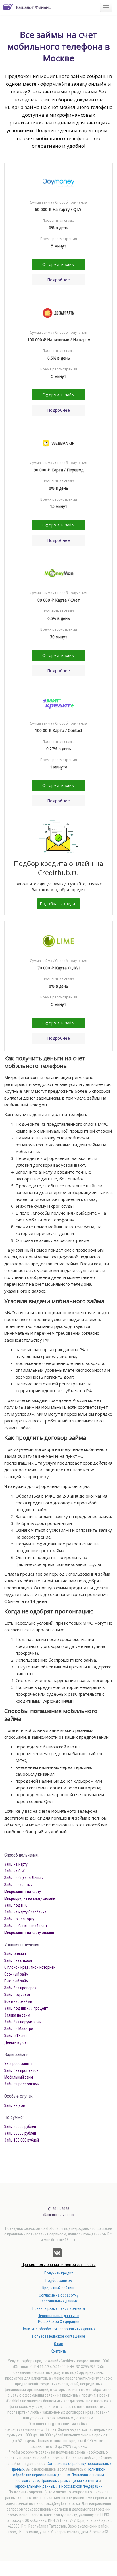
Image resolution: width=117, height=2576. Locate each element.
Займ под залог (17, 1995)
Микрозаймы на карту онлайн (29, 1933)
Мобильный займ (19, 2077)
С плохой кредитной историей (30, 1967)
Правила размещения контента (59, 2308)
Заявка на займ (17, 2015)
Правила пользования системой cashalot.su (59, 2265)
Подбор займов (59, 2280)
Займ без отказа (18, 1960)
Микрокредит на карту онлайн (30, 1898)
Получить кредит (59, 2273)
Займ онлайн (15, 1954)
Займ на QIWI (15, 1871)
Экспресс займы (18, 2064)
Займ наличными (18, 1885)
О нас (58, 2344)
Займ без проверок (20, 1988)
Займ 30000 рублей (20, 2126)
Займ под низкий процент (26, 2008)
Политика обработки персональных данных (58, 2329)
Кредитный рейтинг (58, 2288)
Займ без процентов (21, 2070)
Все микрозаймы (18, 2001)
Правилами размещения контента (69, 2481)
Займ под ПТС (16, 1905)
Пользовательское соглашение (59, 2336)
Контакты (59, 2351)
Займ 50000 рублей (20, 2133)
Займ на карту (16, 1864)
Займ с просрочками (22, 2084)
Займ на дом (15, 2105)
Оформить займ (58, 264)
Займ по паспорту (19, 1919)
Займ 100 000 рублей (22, 2140)
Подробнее (58, 280)
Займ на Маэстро (19, 2029)
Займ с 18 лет (16, 2036)
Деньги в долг (16, 2042)
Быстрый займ (16, 1981)
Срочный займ (16, 1974)
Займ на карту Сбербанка (25, 1912)
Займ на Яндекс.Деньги (24, 1878)
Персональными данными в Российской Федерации (58, 2486)
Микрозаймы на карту (23, 1892)
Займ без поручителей (23, 2022)
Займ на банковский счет (26, 1926)
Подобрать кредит (59, 904)
